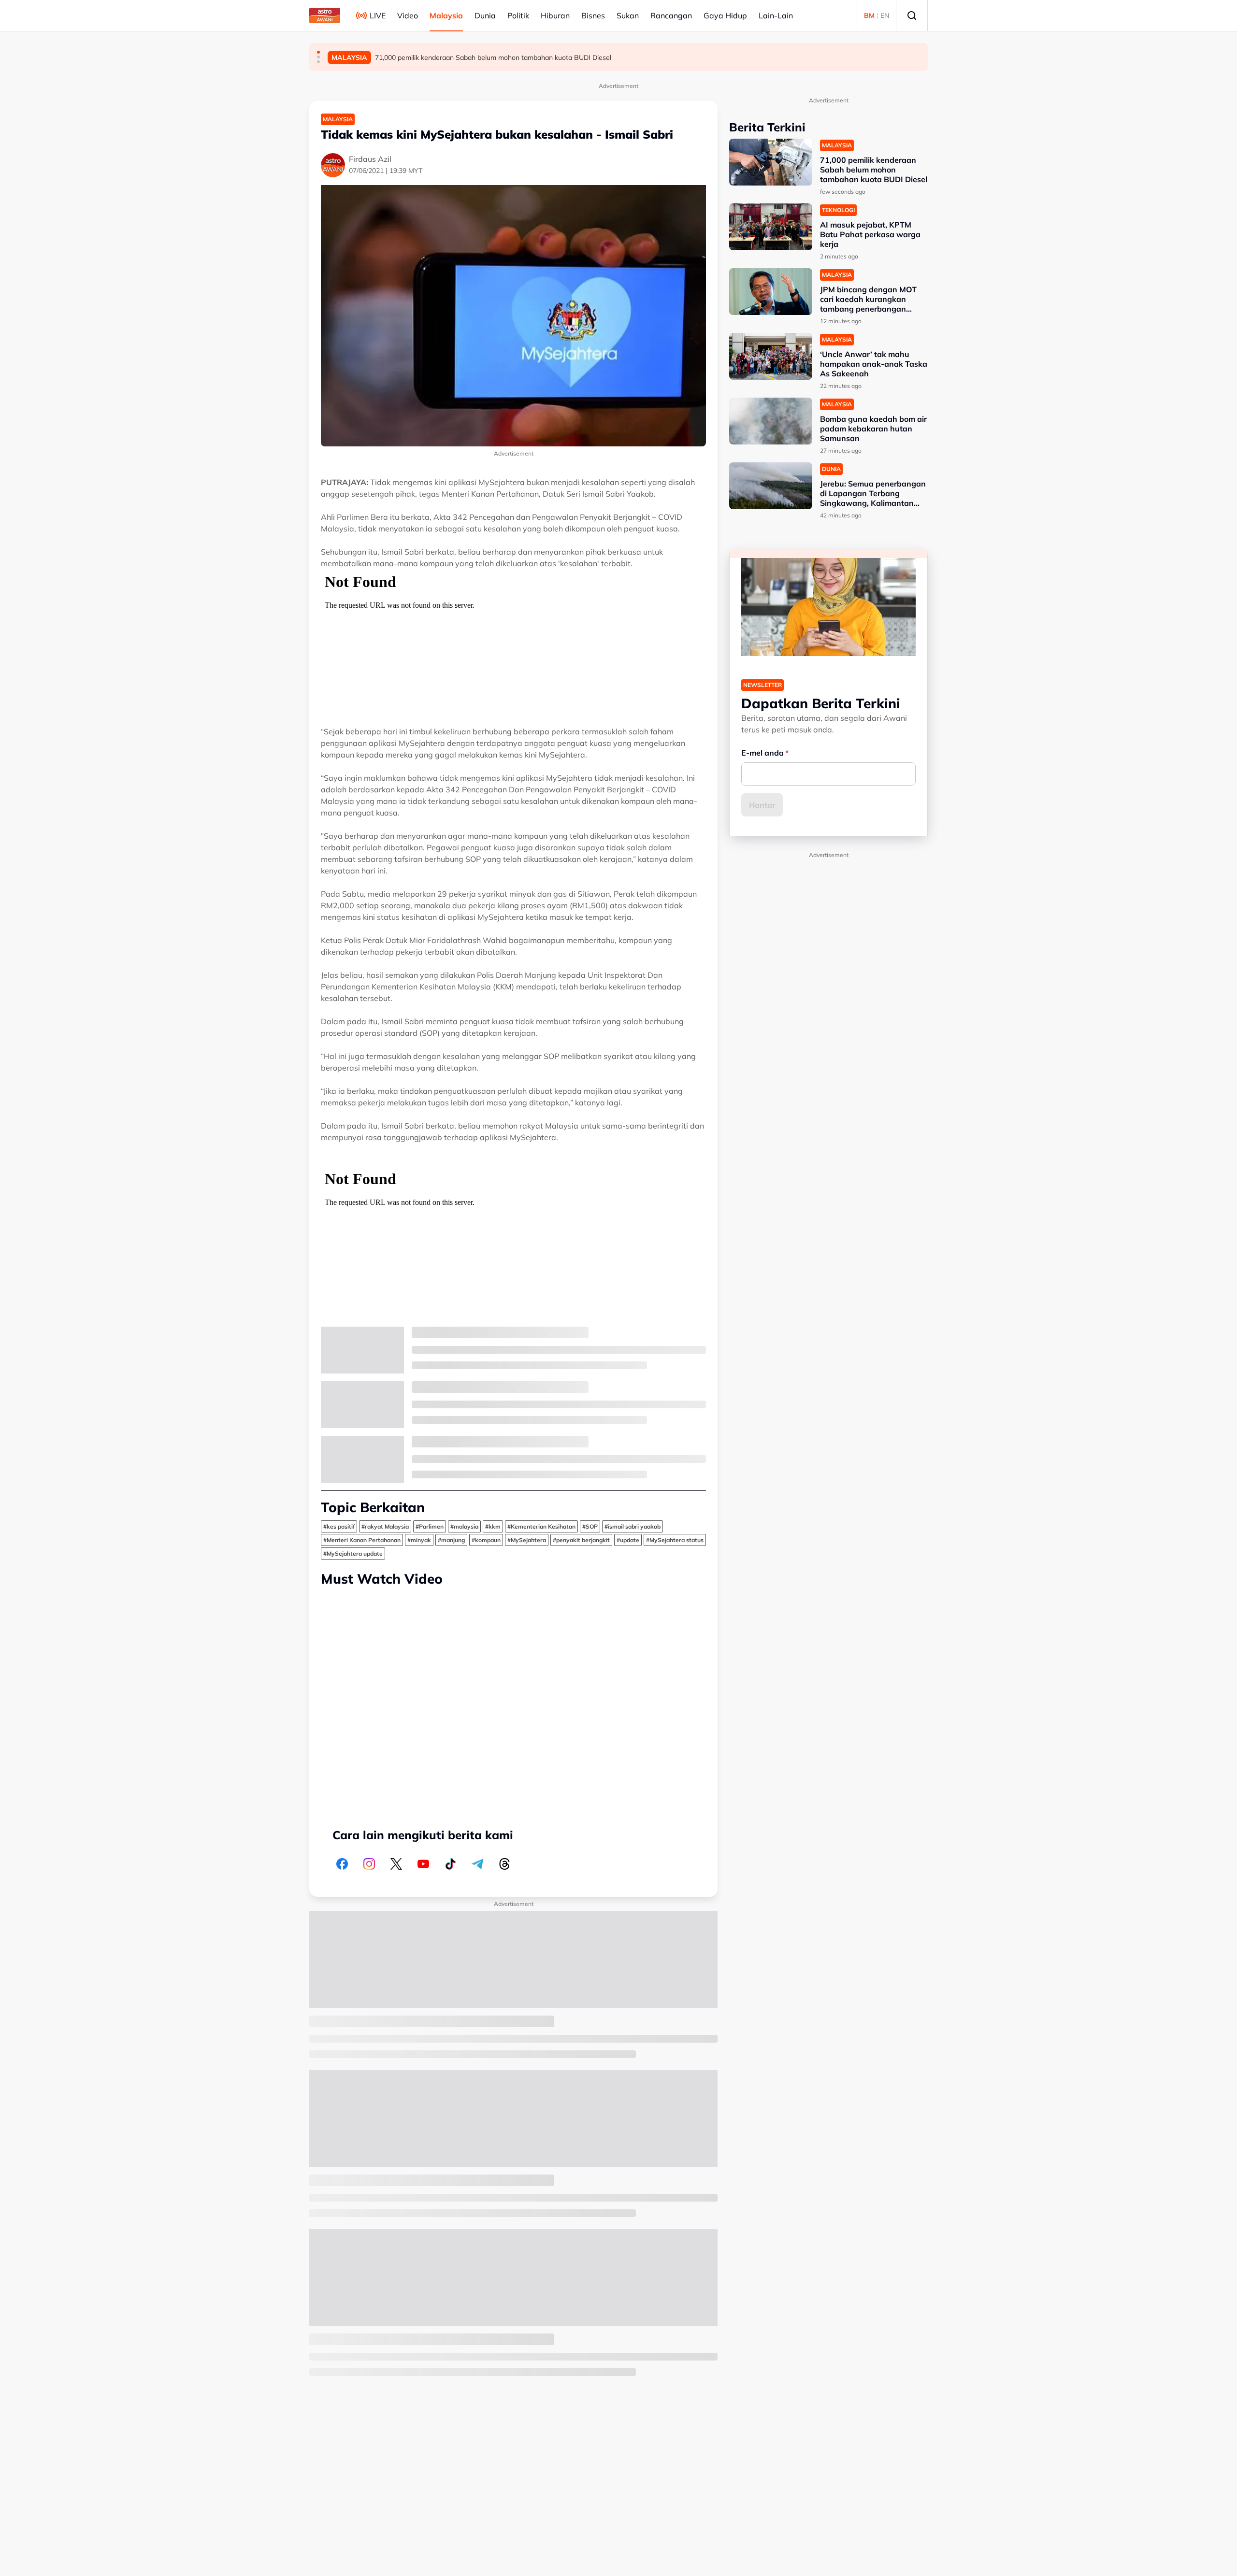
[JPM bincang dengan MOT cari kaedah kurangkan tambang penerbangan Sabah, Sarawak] (771, 292)
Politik (518, 15)
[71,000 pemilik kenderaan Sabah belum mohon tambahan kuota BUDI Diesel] (771, 162)
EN (885, 15)
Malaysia (446, 15)
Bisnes (593, 15)
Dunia (485, 15)
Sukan (628, 15)
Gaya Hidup (725, 15)
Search (912, 15)
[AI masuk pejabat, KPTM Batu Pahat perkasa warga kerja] (771, 227)
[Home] (325, 15)
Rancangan (671, 15)
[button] (318, 52)
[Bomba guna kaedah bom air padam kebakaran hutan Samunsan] (771, 421)
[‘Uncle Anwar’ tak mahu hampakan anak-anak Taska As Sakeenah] (771, 356)
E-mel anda (762, 753)
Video (408, 15)
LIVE (378, 15)
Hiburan (555, 15)
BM (869, 15)
